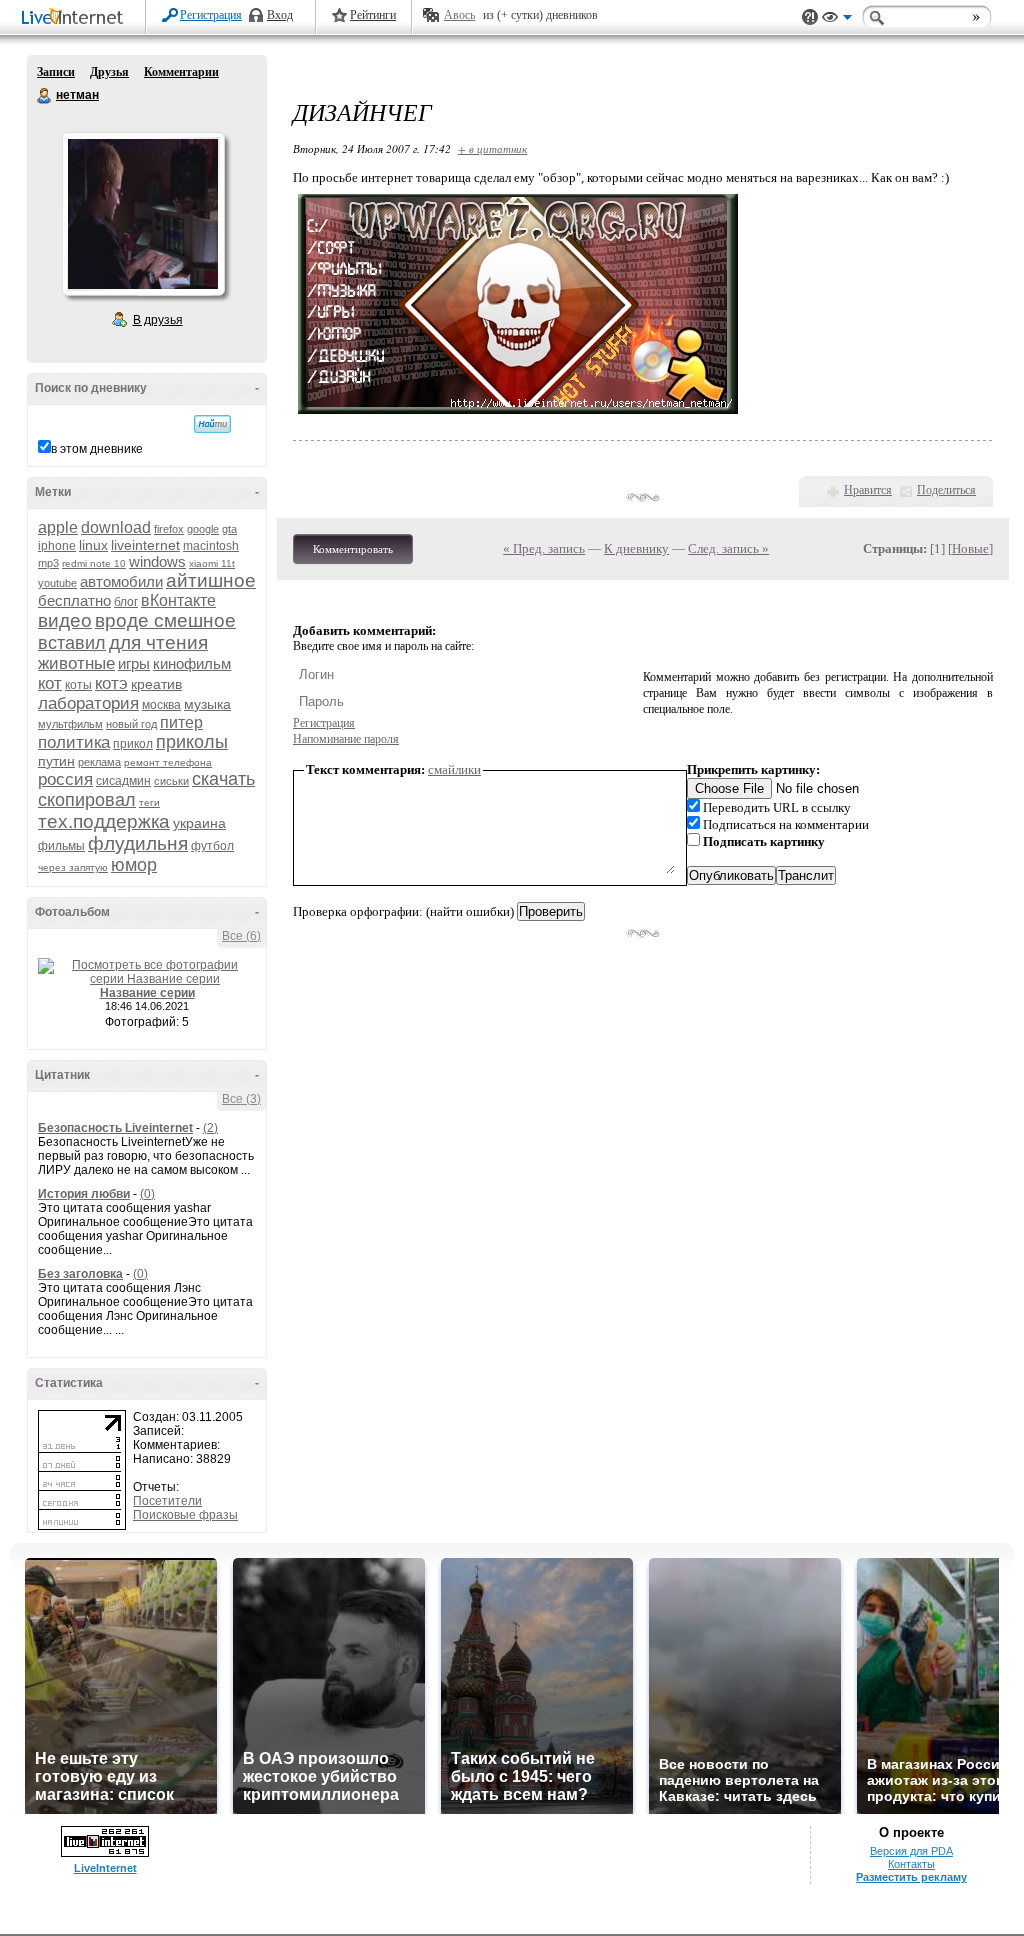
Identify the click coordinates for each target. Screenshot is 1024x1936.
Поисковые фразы (185, 1515)
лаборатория (88, 703)
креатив (156, 684)
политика (74, 742)
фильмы (61, 846)
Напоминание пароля (346, 739)
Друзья (109, 72)
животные (76, 663)
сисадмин (123, 781)
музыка (207, 704)
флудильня (138, 843)
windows (157, 561)
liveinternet (145, 545)
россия (65, 779)
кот (50, 683)
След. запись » (728, 548)
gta (229, 529)
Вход (280, 15)
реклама (99, 762)
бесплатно (74, 600)
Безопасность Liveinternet (115, 1128)
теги (149, 802)
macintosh (211, 546)
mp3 (48, 563)
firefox (169, 529)
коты (78, 685)
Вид (837, 20)
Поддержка (810, 17)
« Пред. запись (544, 548)
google (203, 529)
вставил (72, 643)
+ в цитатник (492, 148)
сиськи (171, 781)
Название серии (147, 993)
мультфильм (70, 724)
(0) (147, 1194)
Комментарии (181, 72)
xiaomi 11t (212, 563)
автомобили (121, 581)
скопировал (87, 800)
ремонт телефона (168, 762)
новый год (131, 724)
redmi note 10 (94, 563)
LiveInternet (76, 18)
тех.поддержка (104, 821)
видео (65, 620)
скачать (223, 779)
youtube (57, 583)
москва (161, 705)
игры (134, 663)
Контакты (911, 1864)
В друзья (158, 320)
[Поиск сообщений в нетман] (212, 424)
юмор (134, 865)
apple (58, 527)
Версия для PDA (911, 1851)
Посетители (167, 1501)
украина (199, 823)
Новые (970, 548)
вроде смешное (165, 620)
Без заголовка (80, 1274)
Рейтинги (373, 15)
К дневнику (636, 548)
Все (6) (241, 936)
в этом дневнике (97, 449)
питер (181, 722)
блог (126, 602)
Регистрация (211, 15)
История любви (84, 1194)
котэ (111, 683)
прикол (133, 744)
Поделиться (946, 490)
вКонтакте (178, 600)
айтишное (211, 580)
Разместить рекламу (911, 1877)
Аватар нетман (143, 214)
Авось (459, 15)
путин (56, 761)
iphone (57, 546)
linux (93, 545)
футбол (212, 846)
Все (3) (241, 1099)
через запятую (73, 867)
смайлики (454, 769)
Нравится (868, 490)
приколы (192, 742)
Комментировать (353, 549)
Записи (56, 72)
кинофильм (192, 663)
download (116, 527)
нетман (45, 96)
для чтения (158, 642)
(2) (210, 1128)
